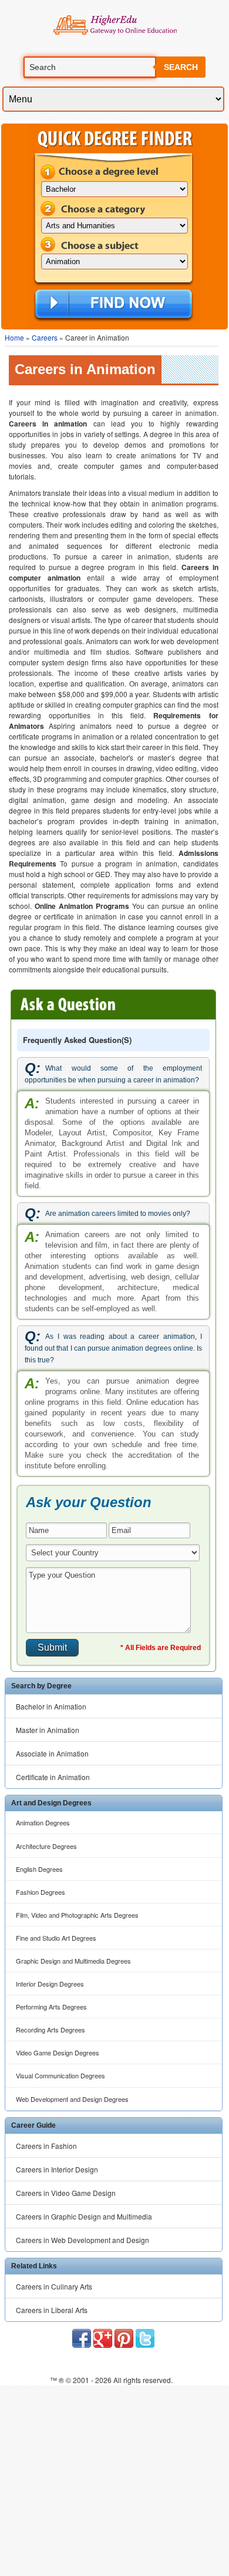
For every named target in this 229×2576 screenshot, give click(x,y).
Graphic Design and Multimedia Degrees (73, 1961)
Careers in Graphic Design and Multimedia (84, 2216)
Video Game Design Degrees (58, 2052)
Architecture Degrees (46, 1846)
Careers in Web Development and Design (82, 2240)
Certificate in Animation (53, 1777)
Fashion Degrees (41, 1892)
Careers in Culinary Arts (54, 2286)
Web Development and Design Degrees (72, 2099)
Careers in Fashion (46, 2146)
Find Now (114, 305)
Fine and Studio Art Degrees (56, 1938)
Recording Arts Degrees (50, 2030)
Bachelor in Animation (51, 1706)
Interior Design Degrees (50, 1984)
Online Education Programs (115, 25)
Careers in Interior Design (57, 2169)
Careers (45, 337)
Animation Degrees (43, 1822)
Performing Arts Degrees (51, 2007)
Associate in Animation (52, 1753)
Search (181, 67)
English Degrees (39, 1869)
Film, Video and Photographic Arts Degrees (77, 1915)
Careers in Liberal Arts (52, 2310)
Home (14, 337)
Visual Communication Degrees (60, 2075)
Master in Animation (48, 1730)
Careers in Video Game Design (66, 2193)
